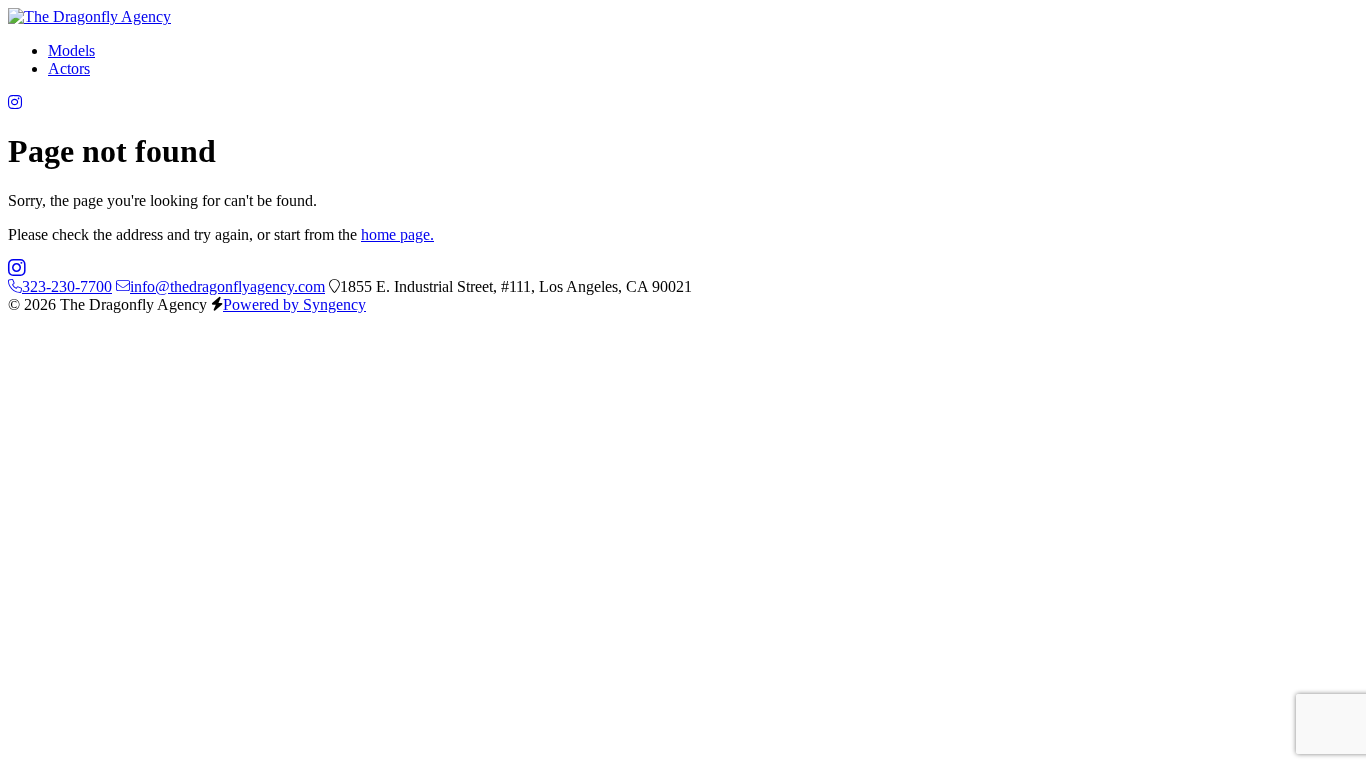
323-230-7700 (67, 286)
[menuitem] (71, 50)
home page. (397, 234)
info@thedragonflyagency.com (227, 286)
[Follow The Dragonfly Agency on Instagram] (15, 102)
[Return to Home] (89, 16)
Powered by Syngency (294, 304)
